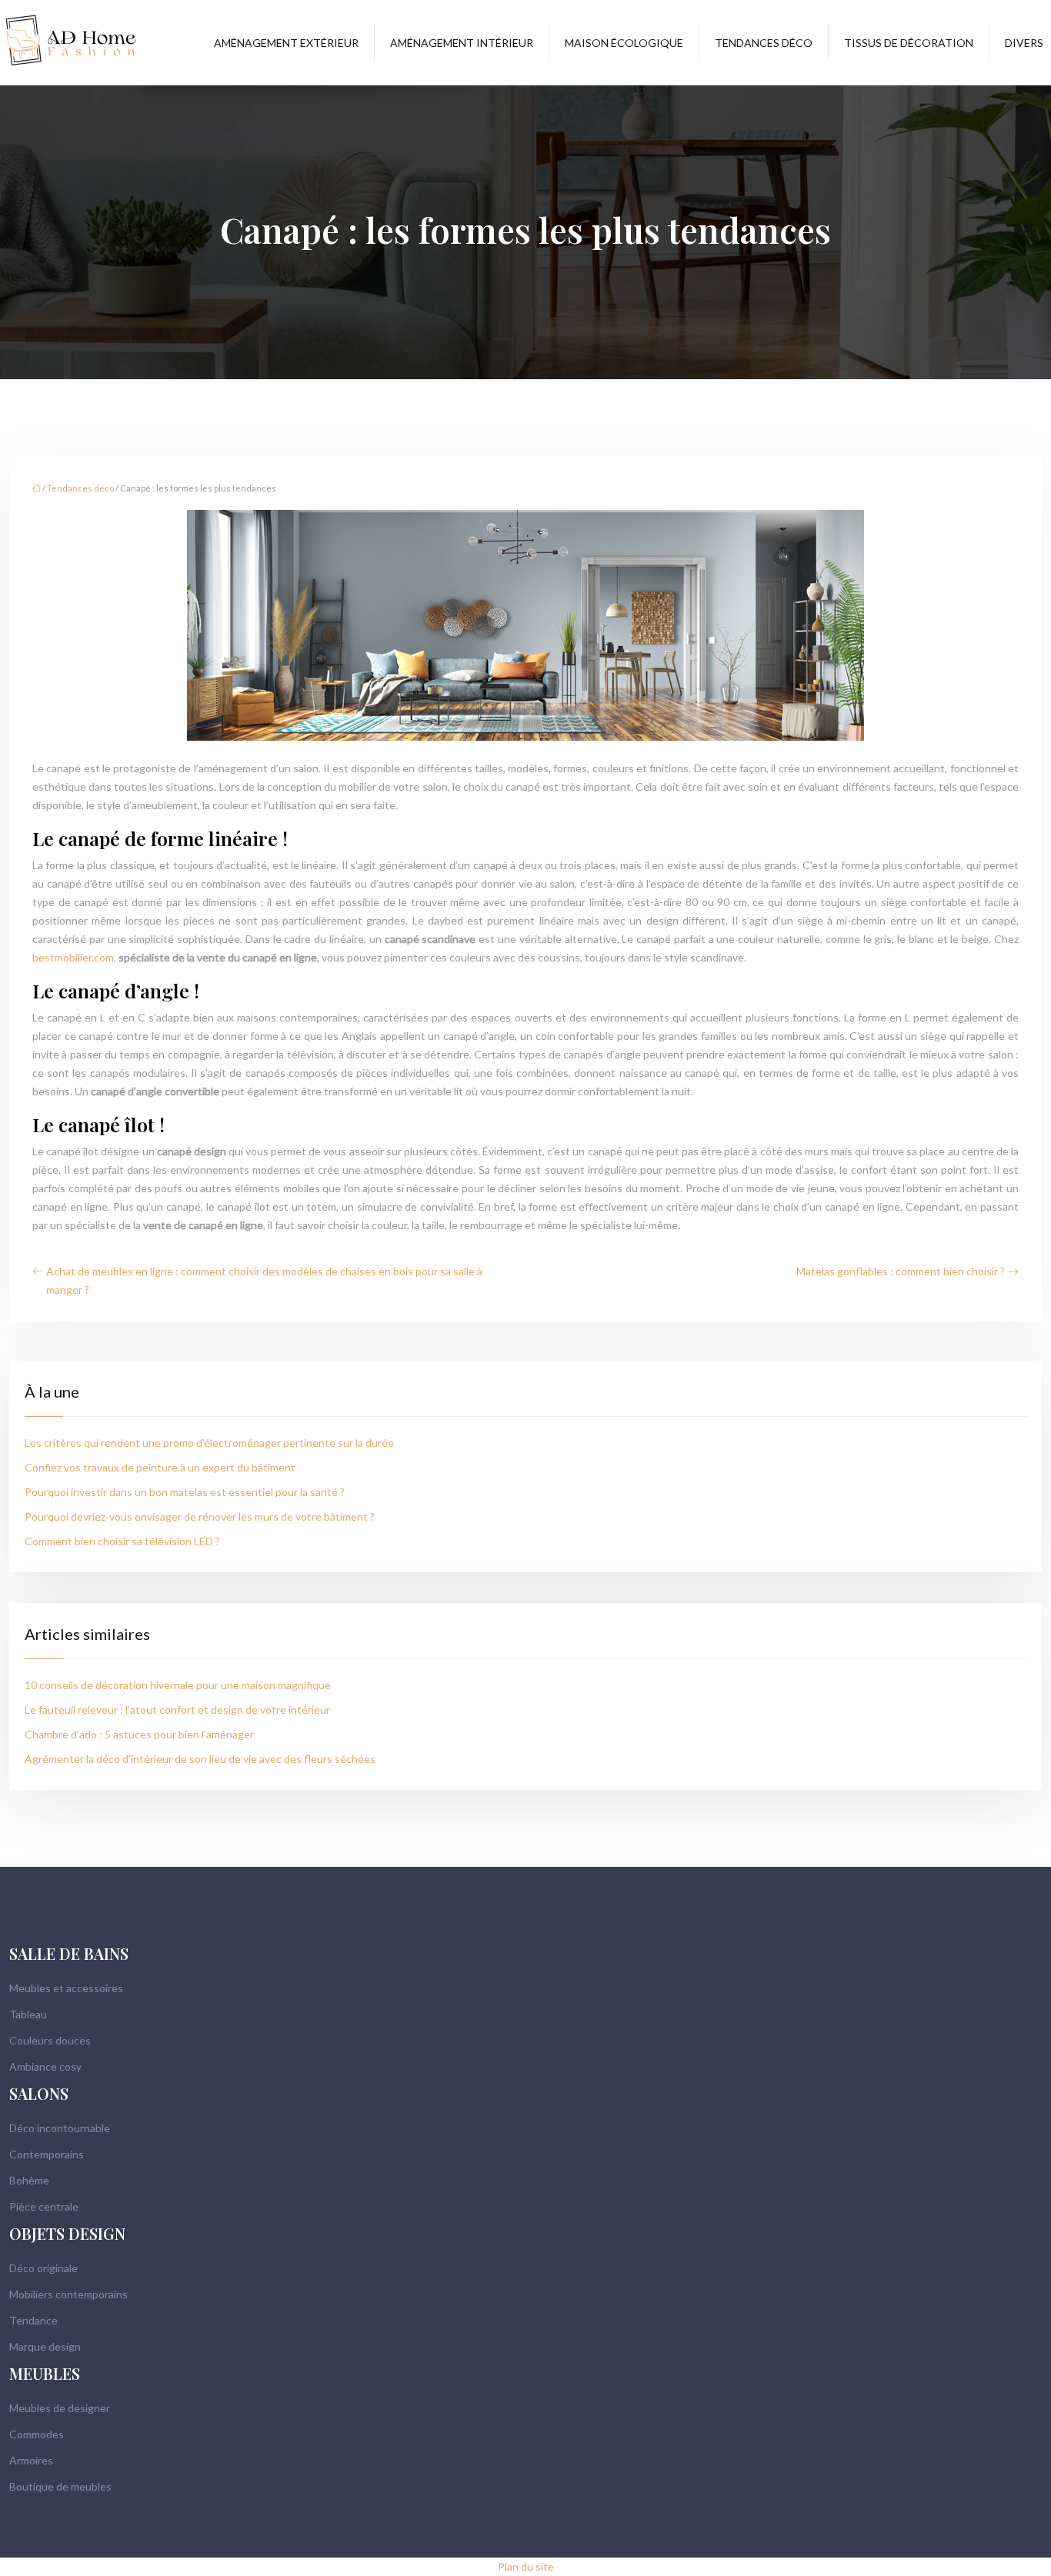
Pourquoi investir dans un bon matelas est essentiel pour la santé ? (185, 1492)
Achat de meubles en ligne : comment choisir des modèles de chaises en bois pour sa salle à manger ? (264, 1280)
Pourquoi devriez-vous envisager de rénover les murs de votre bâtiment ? (200, 1516)
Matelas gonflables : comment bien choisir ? (901, 1271)
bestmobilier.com (73, 957)
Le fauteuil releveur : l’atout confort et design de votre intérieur (177, 1710)
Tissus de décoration (909, 43)
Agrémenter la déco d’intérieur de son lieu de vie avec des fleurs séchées (200, 1759)
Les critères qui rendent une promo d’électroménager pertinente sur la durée (209, 1443)
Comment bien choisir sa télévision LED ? (122, 1541)
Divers (1024, 43)
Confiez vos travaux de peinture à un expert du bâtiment (160, 1467)
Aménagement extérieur (286, 43)
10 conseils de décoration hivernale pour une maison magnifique (178, 1685)
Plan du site (526, 2566)
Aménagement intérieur (462, 43)
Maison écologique (624, 43)
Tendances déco (764, 43)
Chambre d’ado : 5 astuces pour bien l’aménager (139, 1734)
